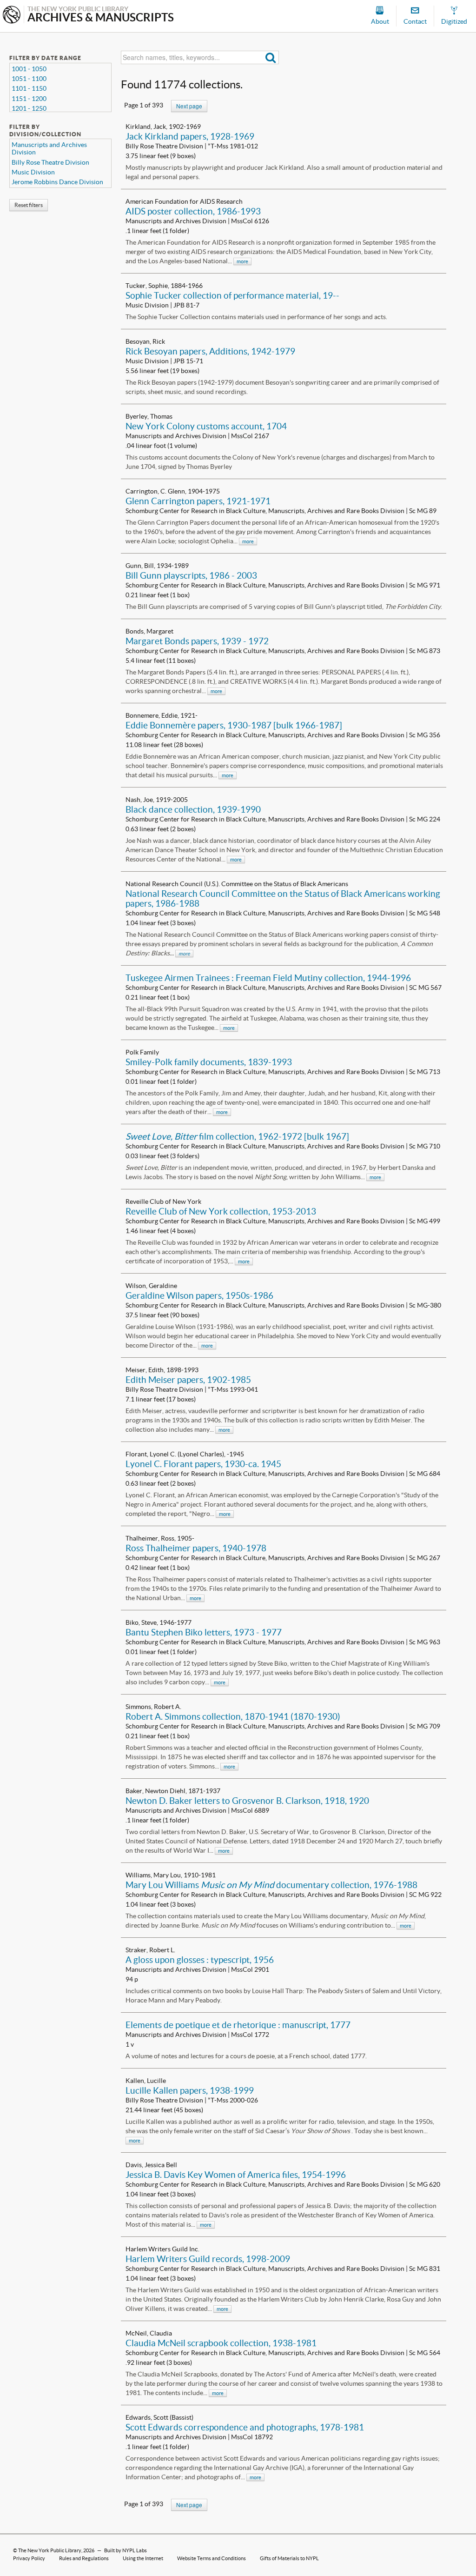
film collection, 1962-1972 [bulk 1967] (237, 1136)
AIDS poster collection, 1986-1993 (193, 211)
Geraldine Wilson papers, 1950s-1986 (199, 1295)
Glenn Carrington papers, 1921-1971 (198, 501)
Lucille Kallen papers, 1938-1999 (190, 2090)
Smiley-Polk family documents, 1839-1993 (209, 1062)
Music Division (33, 172)
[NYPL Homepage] (12, 16)
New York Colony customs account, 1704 (206, 426)
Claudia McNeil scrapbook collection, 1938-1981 (221, 2343)
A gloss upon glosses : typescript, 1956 (200, 1960)
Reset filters (29, 205)
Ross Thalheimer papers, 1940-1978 (196, 1548)
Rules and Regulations (84, 2558)
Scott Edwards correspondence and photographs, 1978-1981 (245, 2427)
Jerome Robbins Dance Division (57, 182)
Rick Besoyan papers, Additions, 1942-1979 (210, 351)
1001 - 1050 (29, 69)
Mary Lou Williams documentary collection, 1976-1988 (271, 1885)
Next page (189, 106)
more (242, 261)
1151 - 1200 (29, 99)
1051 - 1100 (29, 79)
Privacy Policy (29, 2558)
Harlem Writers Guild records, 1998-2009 (208, 2259)
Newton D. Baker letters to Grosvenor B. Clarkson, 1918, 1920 (247, 1801)
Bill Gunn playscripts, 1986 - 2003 (191, 575)
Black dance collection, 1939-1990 (193, 809)
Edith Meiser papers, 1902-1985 (188, 1380)
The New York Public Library (50, 2550)
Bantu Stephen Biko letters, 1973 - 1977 (204, 1632)
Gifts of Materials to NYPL (289, 2558)
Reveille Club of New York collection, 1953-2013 (221, 1211)
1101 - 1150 (29, 88)
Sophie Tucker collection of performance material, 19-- (232, 295)
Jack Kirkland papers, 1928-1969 (190, 136)
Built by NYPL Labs (126, 2550)
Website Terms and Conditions (212, 2558)
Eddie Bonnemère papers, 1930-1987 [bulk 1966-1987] (234, 725)
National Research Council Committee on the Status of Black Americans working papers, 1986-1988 (283, 898)
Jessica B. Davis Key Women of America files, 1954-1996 (236, 2175)
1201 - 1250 (29, 108)
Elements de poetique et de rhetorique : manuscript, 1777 (238, 2025)
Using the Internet (143, 2558)
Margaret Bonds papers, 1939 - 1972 (197, 641)
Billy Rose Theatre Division (50, 162)
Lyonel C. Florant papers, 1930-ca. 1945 (203, 1464)
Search (271, 57)
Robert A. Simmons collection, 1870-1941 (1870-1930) (233, 1716)
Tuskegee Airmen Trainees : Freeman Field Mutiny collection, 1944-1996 (268, 978)
